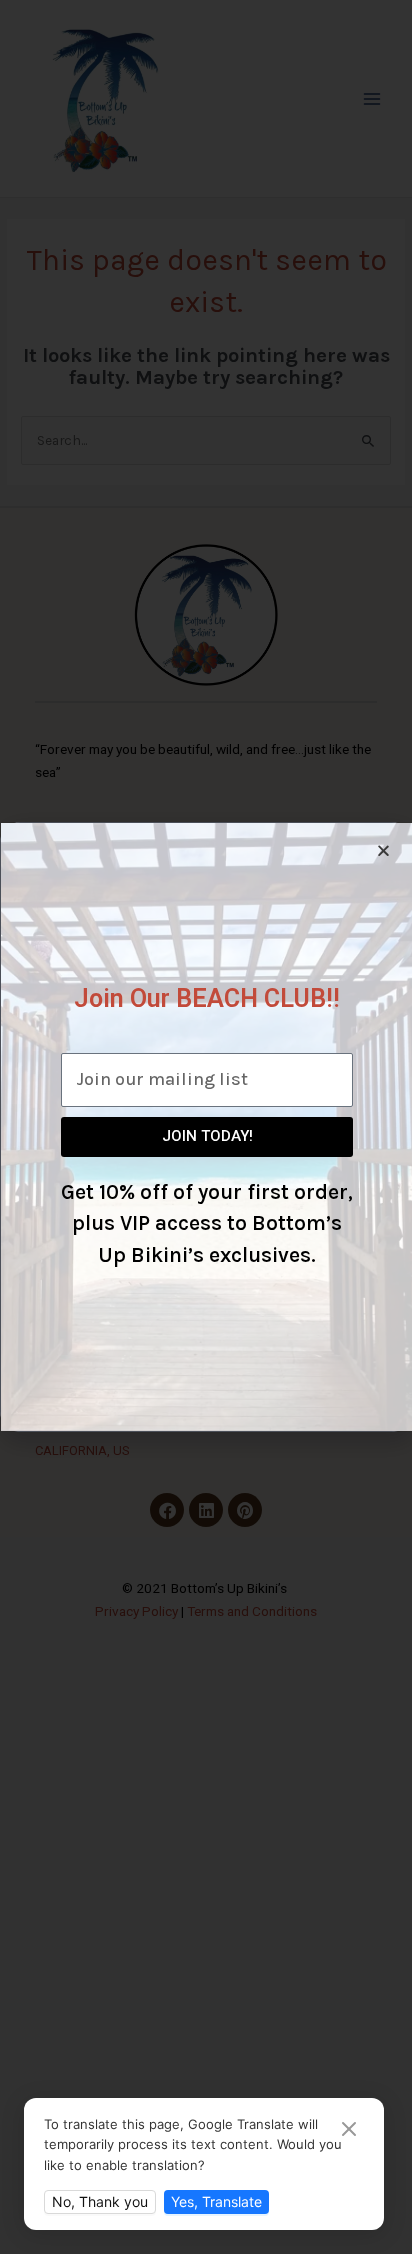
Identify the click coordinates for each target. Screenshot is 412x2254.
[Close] (349, 2130)
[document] (206, 1127)
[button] (383, 850)
